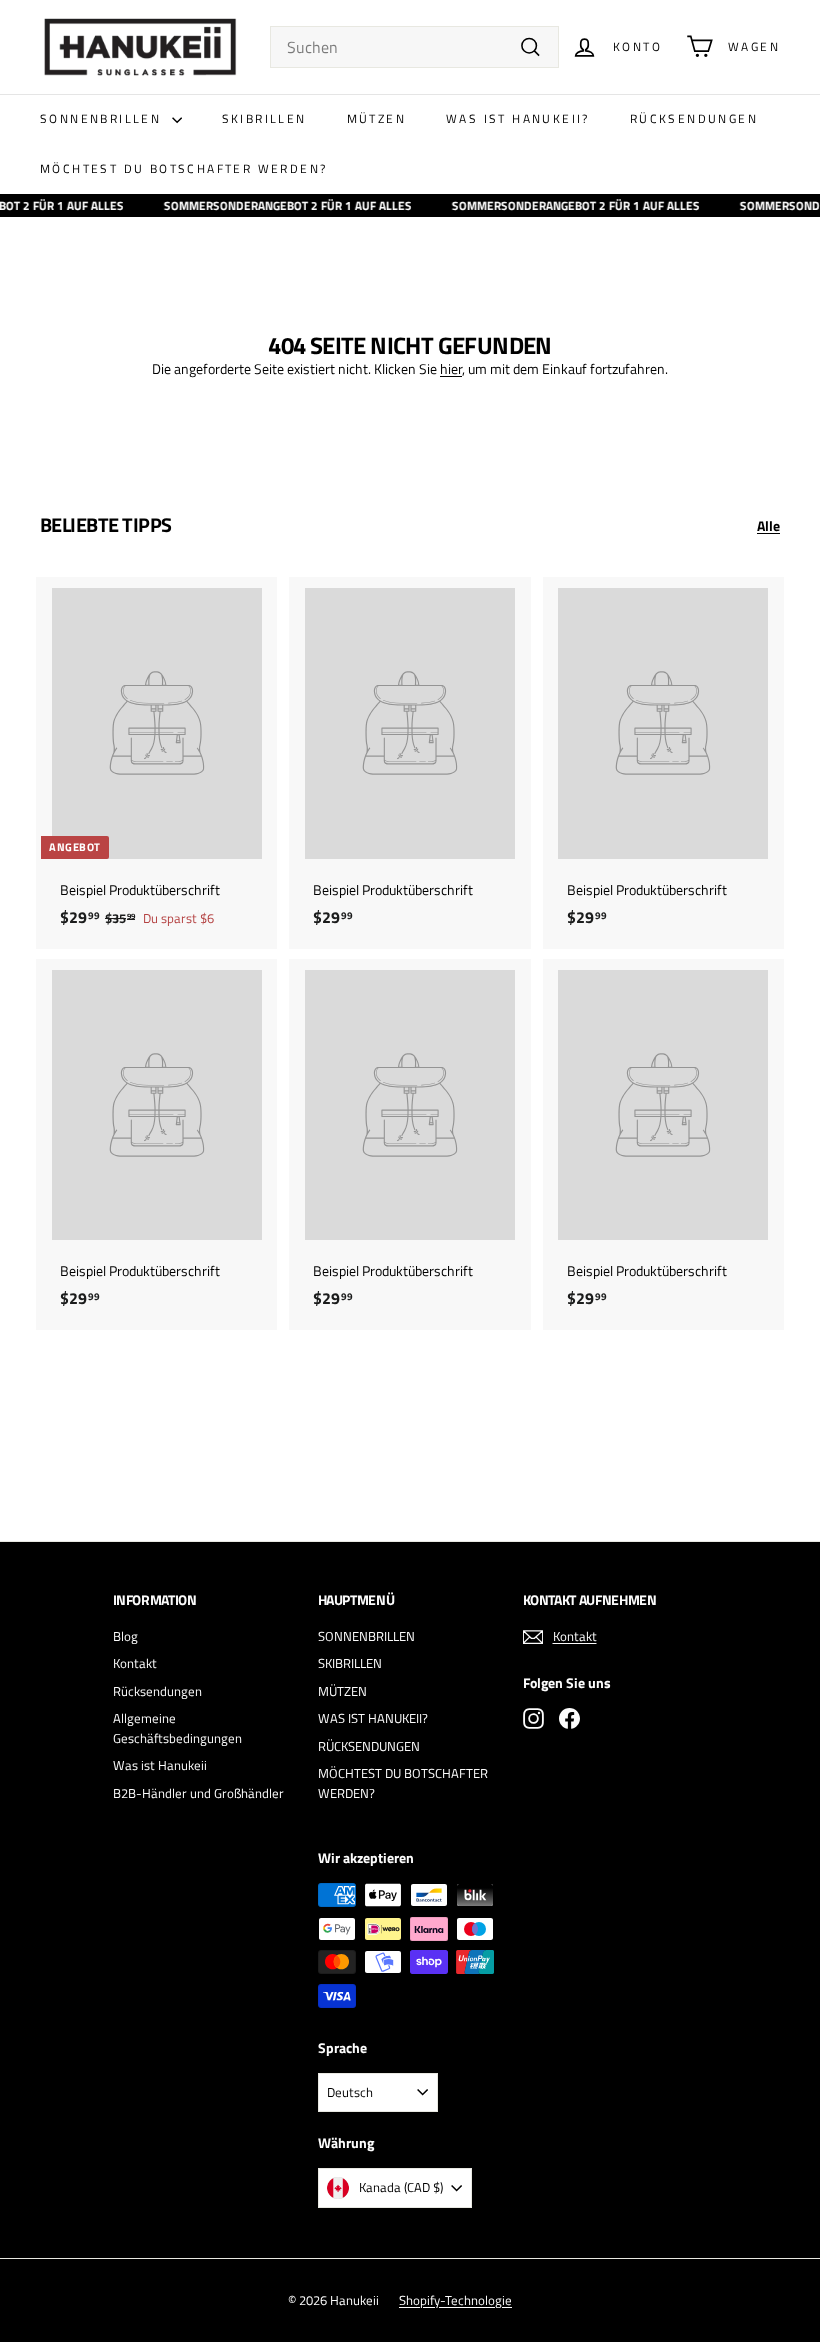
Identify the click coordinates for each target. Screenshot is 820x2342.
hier (451, 368)
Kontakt (135, 1663)
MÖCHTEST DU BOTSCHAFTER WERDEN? (183, 168)
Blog (125, 1636)
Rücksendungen (157, 1691)
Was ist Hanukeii (160, 1765)
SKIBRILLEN (264, 118)
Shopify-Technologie (455, 2300)
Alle (768, 525)
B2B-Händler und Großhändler (198, 1793)
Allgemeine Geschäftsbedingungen (177, 1728)
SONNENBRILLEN (103, 118)
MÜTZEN (376, 118)
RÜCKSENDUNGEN (694, 118)
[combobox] (414, 47)
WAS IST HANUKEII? (518, 118)
